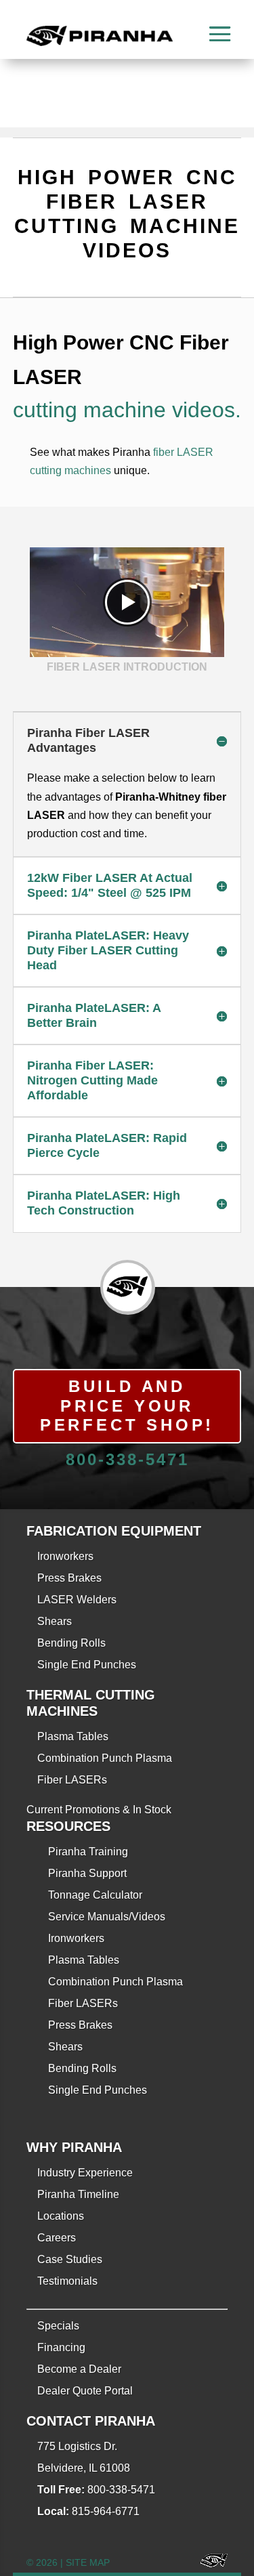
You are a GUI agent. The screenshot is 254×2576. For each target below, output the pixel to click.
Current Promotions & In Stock (99, 1810)
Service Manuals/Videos (107, 1917)
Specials (58, 2326)
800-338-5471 (127, 1459)
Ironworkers (65, 1556)
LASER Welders (77, 1600)
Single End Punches (87, 1665)
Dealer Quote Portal (85, 2391)
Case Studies (70, 2259)
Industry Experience (85, 2173)
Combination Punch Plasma (105, 1758)
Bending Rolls (71, 1643)
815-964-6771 (106, 2511)
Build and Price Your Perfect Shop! (127, 1406)
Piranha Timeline (78, 2194)
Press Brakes (69, 1578)
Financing (61, 2347)
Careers (57, 2238)
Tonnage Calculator (95, 1895)
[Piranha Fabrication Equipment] (209, 2563)
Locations (61, 2216)
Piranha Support (87, 1873)
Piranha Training (88, 1852)
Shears (55, 1621)
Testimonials (67, 2281)
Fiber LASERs (72, 1780)
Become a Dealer (79, 2369)
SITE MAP (88, 2562)
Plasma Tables (73, 1736)
